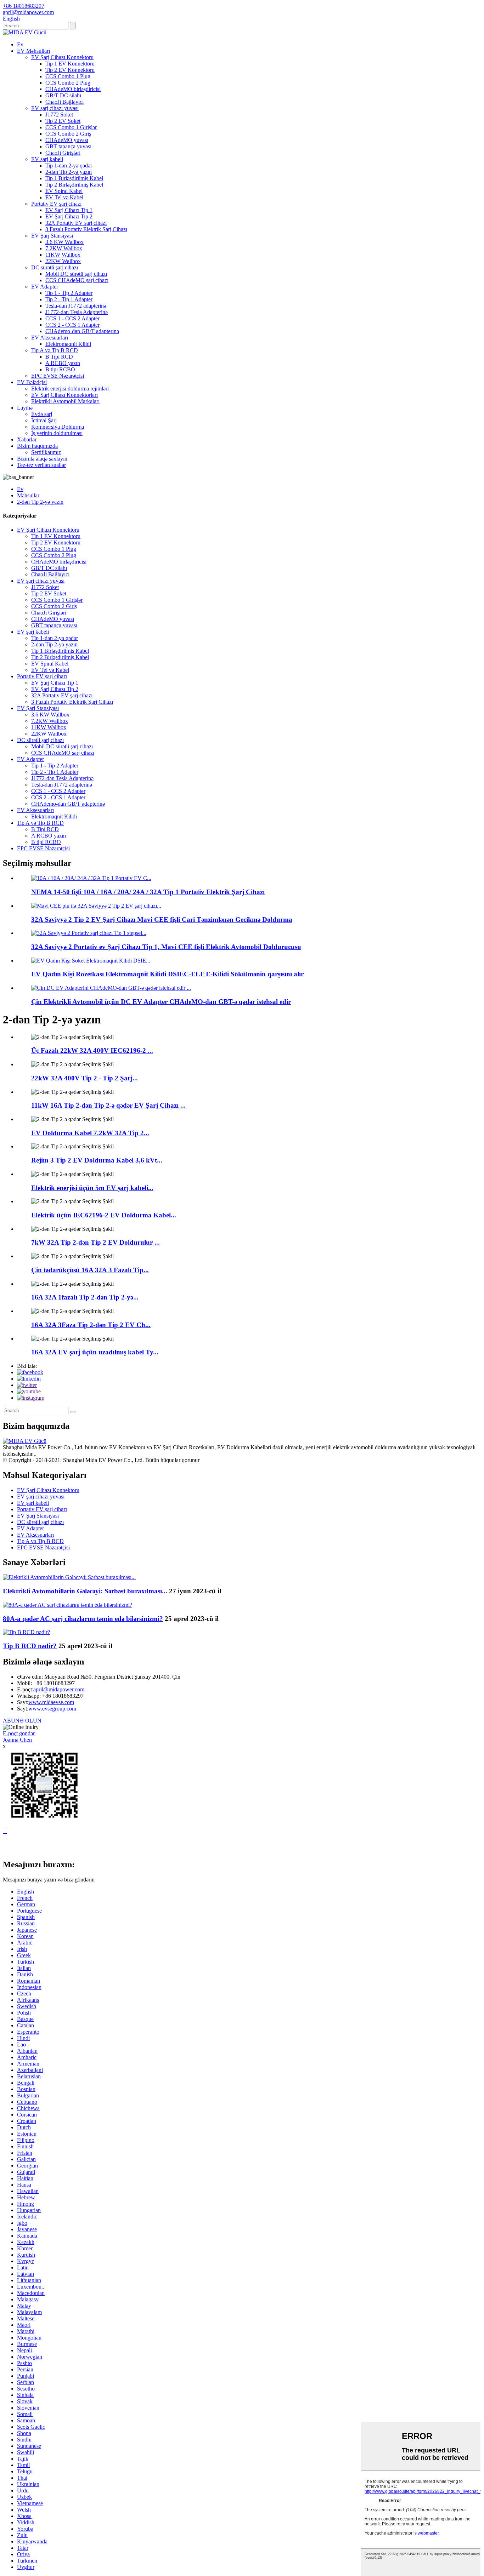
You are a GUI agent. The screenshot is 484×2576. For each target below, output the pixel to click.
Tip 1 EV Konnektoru (70, 64)
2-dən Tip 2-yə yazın (69, 172)
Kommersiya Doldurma (58, 427)
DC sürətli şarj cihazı (55, 267)
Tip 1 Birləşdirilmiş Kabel (74, 178)
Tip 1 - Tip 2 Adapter (69, 293)
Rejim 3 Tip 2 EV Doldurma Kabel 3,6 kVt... (97, 1160)
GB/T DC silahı (63, 95)
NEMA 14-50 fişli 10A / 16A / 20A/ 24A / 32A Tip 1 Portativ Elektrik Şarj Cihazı (148, 892)
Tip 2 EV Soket (63, 121)
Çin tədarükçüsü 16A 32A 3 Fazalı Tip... (90, 1270)
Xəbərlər (27, 439)
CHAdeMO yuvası (67, 140)
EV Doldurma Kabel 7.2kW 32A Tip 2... (90, 1133)
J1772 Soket (59, 115)
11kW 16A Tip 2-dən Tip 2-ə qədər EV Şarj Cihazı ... (108, 1105)
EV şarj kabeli (47, 159)
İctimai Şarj (44, 420)
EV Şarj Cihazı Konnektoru (62, 57)
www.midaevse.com (51, 1702)
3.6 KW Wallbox (64, 242)
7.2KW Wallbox (64, 248)
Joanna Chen (17, 1740)
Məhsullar (28, 495)
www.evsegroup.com (52, 1709)
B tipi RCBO (60, 369)
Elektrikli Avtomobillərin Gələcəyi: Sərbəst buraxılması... (85, 1591)
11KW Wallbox (63, 255)
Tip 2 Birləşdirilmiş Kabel (74, 185)
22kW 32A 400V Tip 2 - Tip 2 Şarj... (85, 1078)
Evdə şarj (42, 414)
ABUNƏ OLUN (22, 1721)
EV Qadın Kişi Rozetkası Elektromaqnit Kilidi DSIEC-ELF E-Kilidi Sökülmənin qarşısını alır (167, 974)
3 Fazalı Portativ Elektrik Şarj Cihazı (86, 229)
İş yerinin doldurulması (57, 433)
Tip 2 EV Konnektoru (70, 70)
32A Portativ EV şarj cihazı (76, 223)
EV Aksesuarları (50, 338)
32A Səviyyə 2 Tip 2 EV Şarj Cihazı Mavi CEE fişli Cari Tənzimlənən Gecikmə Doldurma (162, 919)
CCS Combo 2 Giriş (68, 134)
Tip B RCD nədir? (30, 1646)
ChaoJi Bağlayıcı (64, 102)
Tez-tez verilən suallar (41, 465)
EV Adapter (45, 287)
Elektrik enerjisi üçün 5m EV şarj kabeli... (92, 1188)
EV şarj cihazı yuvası (55, 108)
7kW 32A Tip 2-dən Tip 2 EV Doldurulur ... (95, 1242)
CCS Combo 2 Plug (68, 83)
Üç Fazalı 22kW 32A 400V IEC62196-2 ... (92, 1050)
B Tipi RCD (59, 357)
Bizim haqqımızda (37, 446)
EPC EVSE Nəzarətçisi (58, 376)
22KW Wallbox (63, 261)
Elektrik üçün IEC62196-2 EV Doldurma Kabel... (104, 1215)
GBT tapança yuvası (68, 146)
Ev (20, 44)
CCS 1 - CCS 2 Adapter (72, 318)
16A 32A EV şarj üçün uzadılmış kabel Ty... (95, 1352)
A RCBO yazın (63, 363)
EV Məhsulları (33, 51)
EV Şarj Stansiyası (52, 236)
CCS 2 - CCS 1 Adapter (72, 325)
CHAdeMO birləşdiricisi (73, 89)
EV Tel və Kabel (64, 197)
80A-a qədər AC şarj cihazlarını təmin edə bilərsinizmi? (83, 1619)
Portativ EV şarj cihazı (56, 204)
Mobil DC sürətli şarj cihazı (76, 274)
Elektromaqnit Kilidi (68, 344)
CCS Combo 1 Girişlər (71, 127)
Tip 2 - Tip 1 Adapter (69, 299)
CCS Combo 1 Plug (68, 76)
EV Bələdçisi (32, 382)
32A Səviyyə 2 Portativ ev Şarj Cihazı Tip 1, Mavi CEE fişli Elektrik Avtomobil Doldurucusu (166, 947)
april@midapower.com (59, 1689)
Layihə (25, 408)
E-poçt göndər (19, 1733)
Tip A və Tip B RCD (55, 350)
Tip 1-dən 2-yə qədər (69, 165)
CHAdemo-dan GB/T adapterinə (82, 331)
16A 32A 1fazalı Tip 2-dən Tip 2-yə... (85, 1297)
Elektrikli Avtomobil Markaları (65, 401)
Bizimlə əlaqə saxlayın (42, 459)
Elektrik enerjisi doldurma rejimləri (70, 389)
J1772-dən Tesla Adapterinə (77, 312)
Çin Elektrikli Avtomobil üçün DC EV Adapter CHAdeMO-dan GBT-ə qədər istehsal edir (161, 1002)
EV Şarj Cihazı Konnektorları (64, 395)
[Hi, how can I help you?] (8, 1849)
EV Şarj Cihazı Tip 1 (69, 210)
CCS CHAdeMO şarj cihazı (77, 280)
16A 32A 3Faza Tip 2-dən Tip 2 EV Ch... (91, 1325)
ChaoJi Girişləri (63, 153)
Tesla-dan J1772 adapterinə (76, 306)
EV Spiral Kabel (64, 191)
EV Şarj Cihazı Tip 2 (69, 216)
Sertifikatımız (46, 452)
